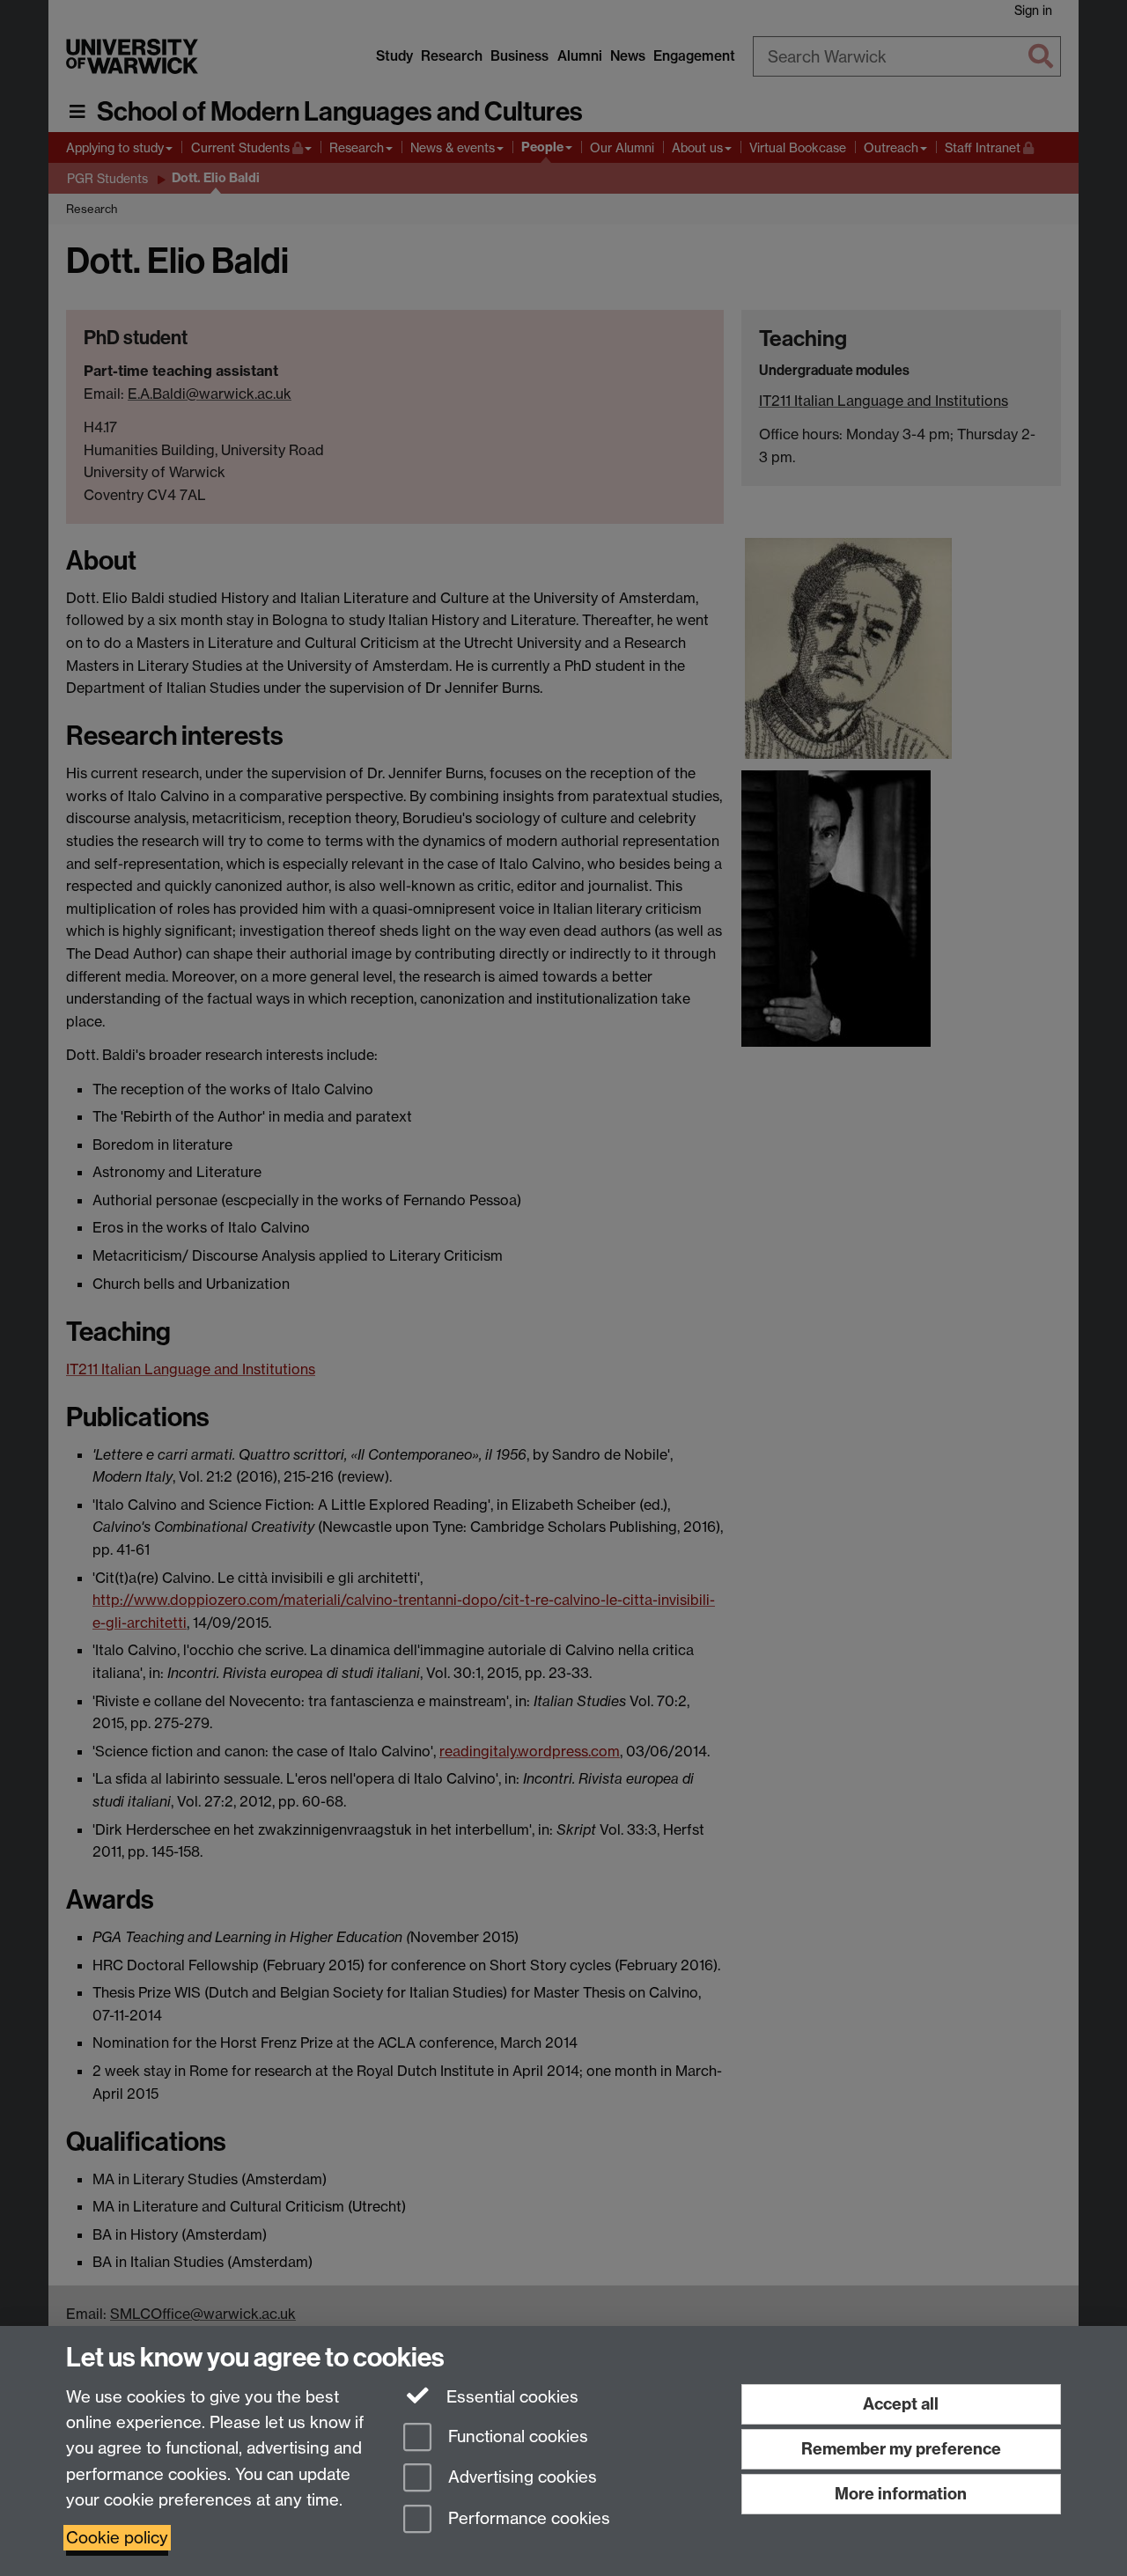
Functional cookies (516, 2436)
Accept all (901, 2404)
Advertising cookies (520, 2478)
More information (901, 2494)
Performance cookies (527, 2519)
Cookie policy (117, 2538)
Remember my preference (901, 2449)
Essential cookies (510, 2397)
